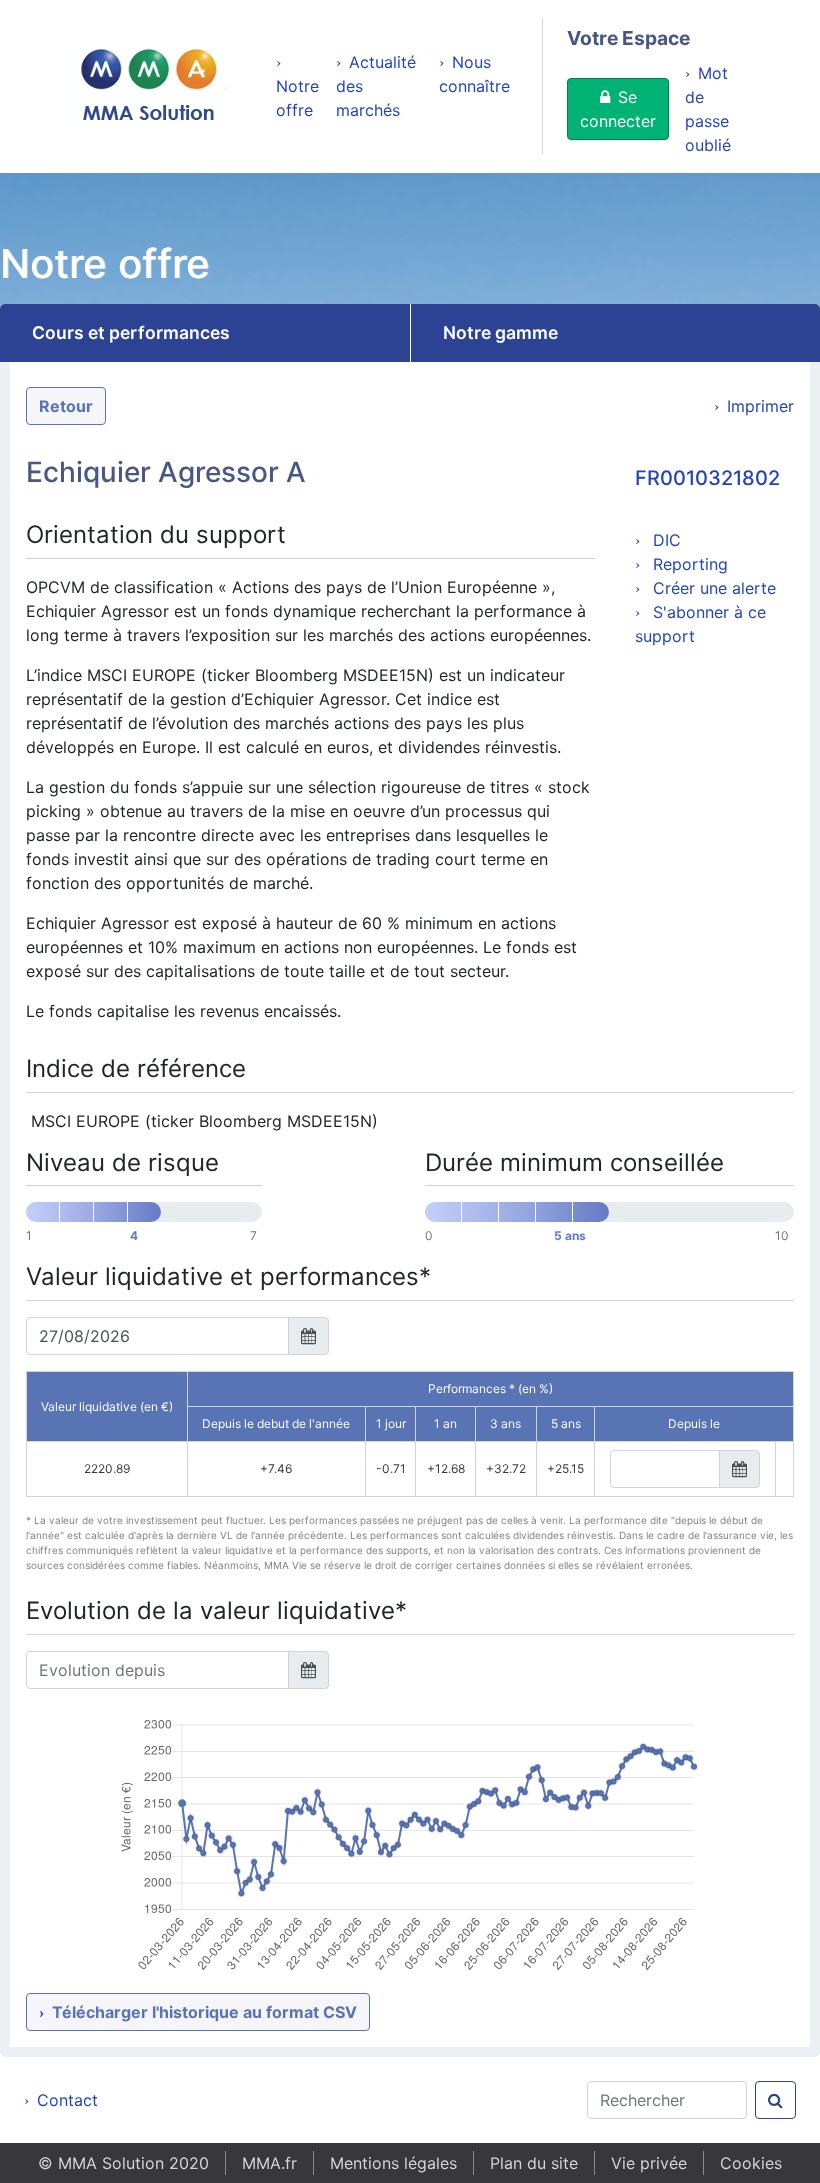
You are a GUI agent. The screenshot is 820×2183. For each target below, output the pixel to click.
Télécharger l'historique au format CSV (204, 2012)
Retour (66, 406)
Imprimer (760, 406)
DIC (664, 540)
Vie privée (649, 2163)
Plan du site (534, 2163)
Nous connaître (474, 74)
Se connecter (618, 109)
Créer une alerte (712, 588)
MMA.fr (269, 2163)
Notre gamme (500, 332)
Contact (67, 2100)
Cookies (751, 2163)
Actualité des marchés (376, 86)
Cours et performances (131, 332)
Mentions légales (393, 2163)
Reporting (688, 564)
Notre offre (297, 98)
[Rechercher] (775, 2100)
